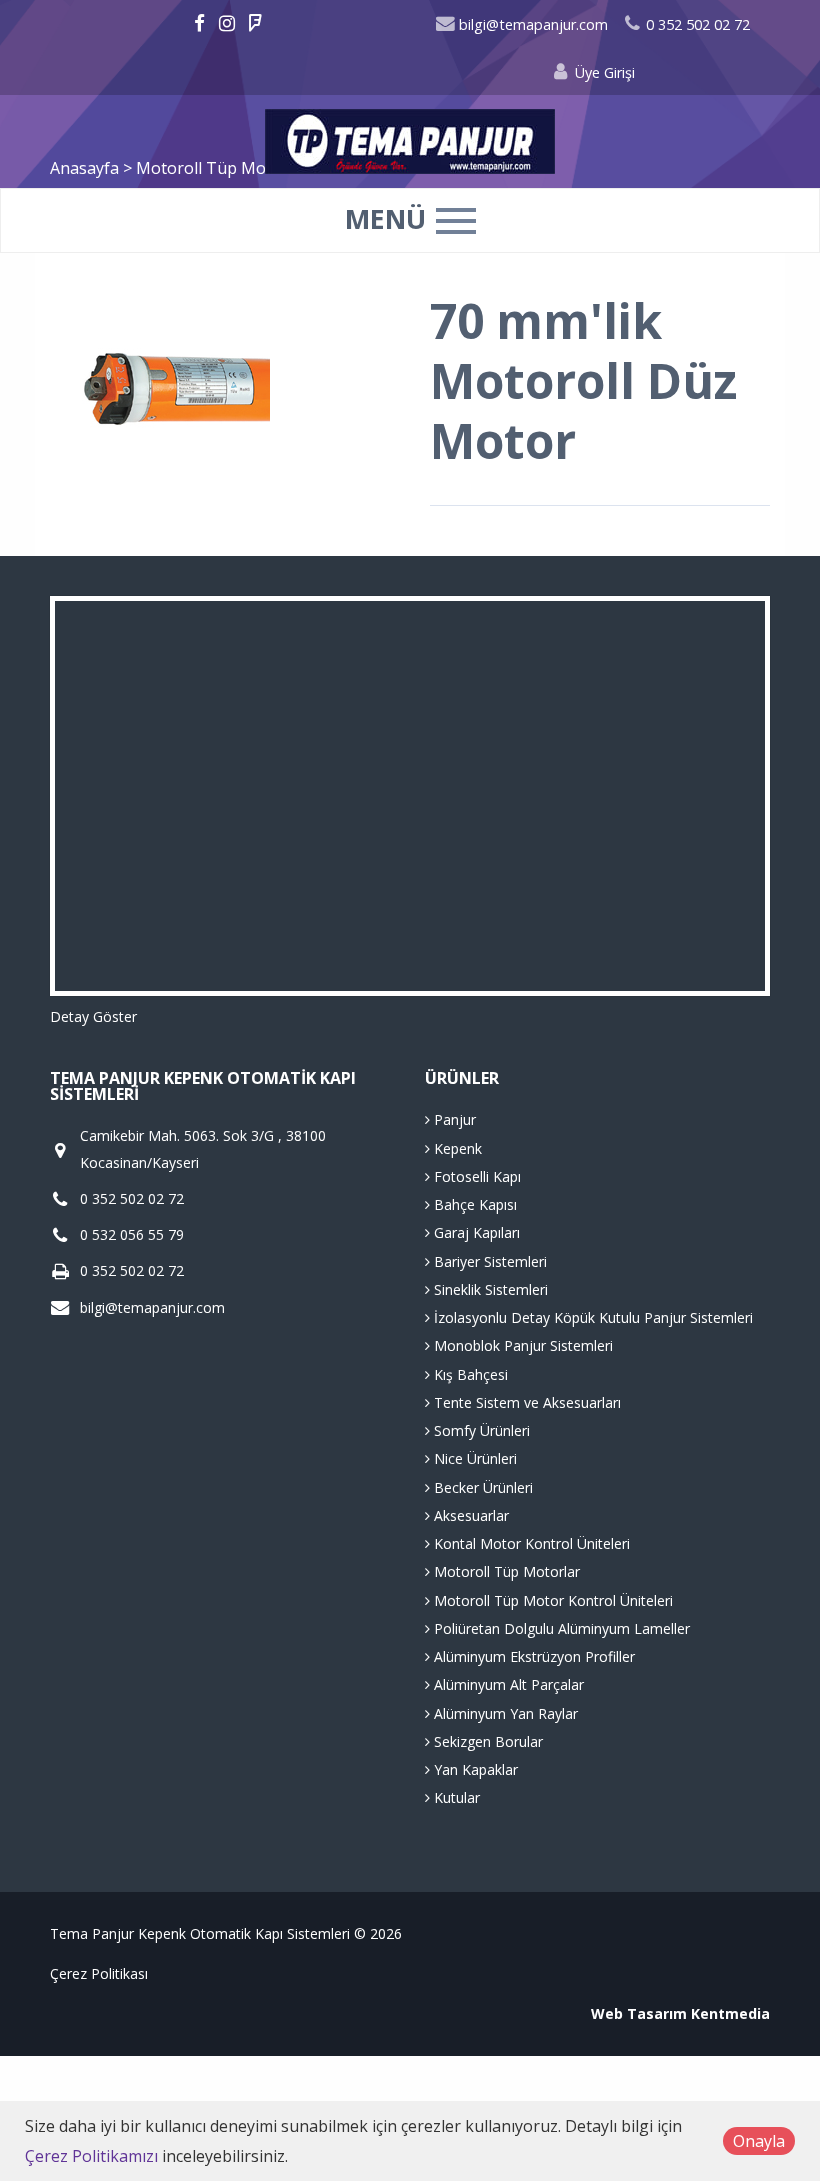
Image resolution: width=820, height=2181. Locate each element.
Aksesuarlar (469, 1515)
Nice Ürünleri (473, 1458)
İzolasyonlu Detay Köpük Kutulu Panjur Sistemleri (591, 1317)
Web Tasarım (639, 2013)
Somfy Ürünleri (480, 1430)
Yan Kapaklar (474, 1769)
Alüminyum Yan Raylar (504, 1713)
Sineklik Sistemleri (489, 1289)
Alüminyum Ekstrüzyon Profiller (532, 1656)
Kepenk (456, 1148)
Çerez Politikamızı (91, 2156)
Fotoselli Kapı (475, 1176)
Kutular (455, 1797)
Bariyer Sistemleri (488, 1261)
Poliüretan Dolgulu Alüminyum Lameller (560, 1628)
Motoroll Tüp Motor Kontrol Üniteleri (551, 1600)
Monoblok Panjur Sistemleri (521, 1345)
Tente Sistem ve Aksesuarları (525, 1402)
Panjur (453, 1119)
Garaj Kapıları (475, 1232)
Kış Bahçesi (469, 1374)
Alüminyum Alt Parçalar (507, 1684)
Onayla (759, 2141)
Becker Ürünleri (481, 1487)
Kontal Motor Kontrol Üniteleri (530, 1543)
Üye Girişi (603, 72)
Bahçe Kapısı (473, 1204)
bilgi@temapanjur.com (531, 24)
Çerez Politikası (99, 1973)
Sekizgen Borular (486, 1741)
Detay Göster (93, 1016)
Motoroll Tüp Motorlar (505, 1571)
